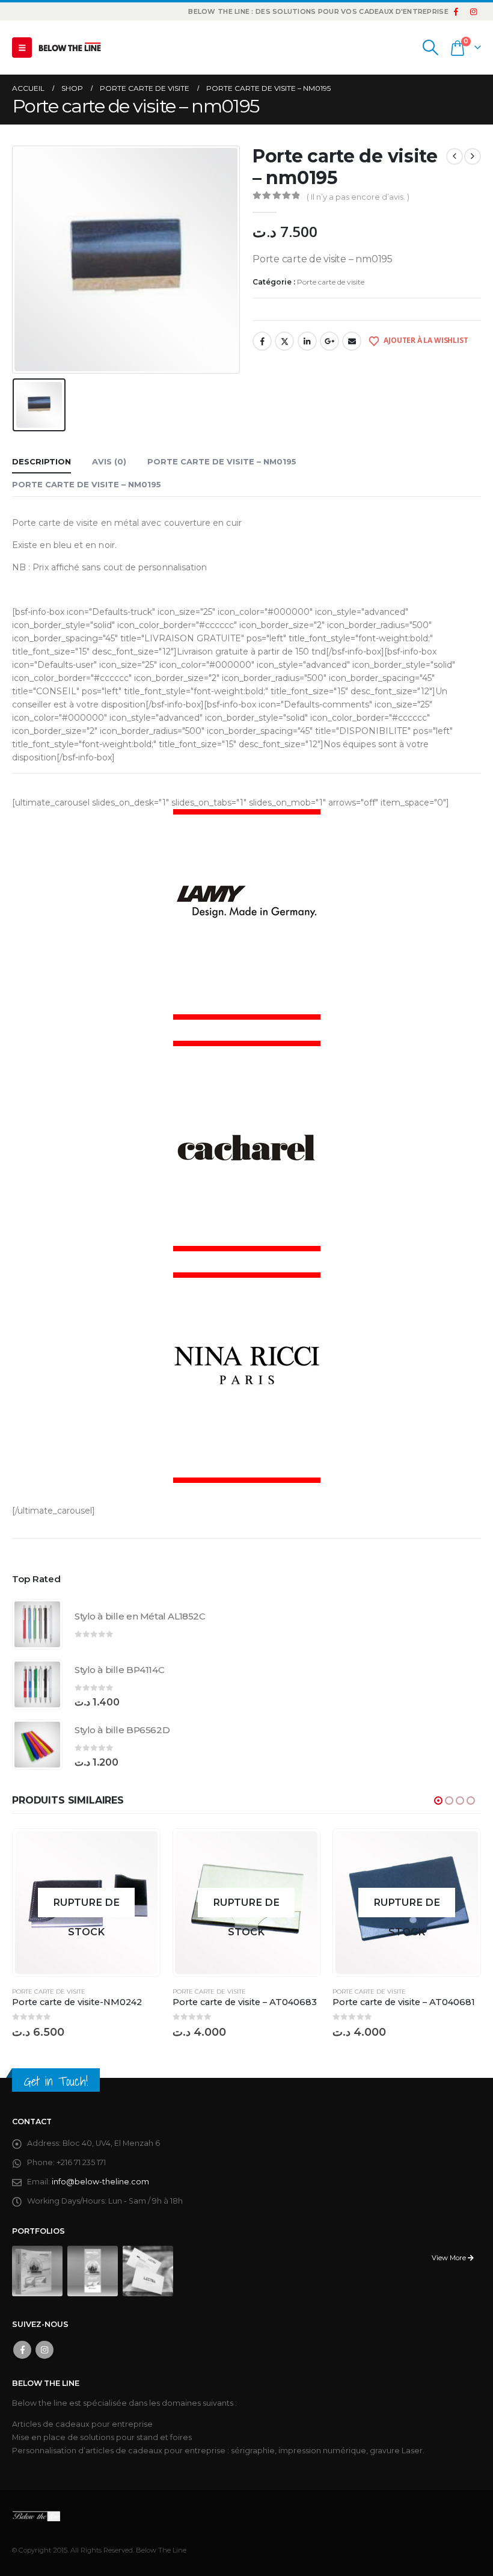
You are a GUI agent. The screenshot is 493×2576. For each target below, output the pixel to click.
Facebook (262, 341)
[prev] (455, 156)
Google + (329, 341)
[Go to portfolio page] (37, 2271)
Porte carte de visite (331, 282)
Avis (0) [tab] (109, 461)
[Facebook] (456, 11)
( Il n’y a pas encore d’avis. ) (358, 197)
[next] (473, 156)
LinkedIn (307, 341)
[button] (22, 48)
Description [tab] (41, 461)
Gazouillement (284, 341)
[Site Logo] (70, 48)
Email (352, 341)
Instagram (44, 2350)
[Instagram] (473, 11)
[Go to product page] (37, 1624)
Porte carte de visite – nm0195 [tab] (222, 461)
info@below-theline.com (100, 2182)
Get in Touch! (56, 2081)
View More (450, 2258)
